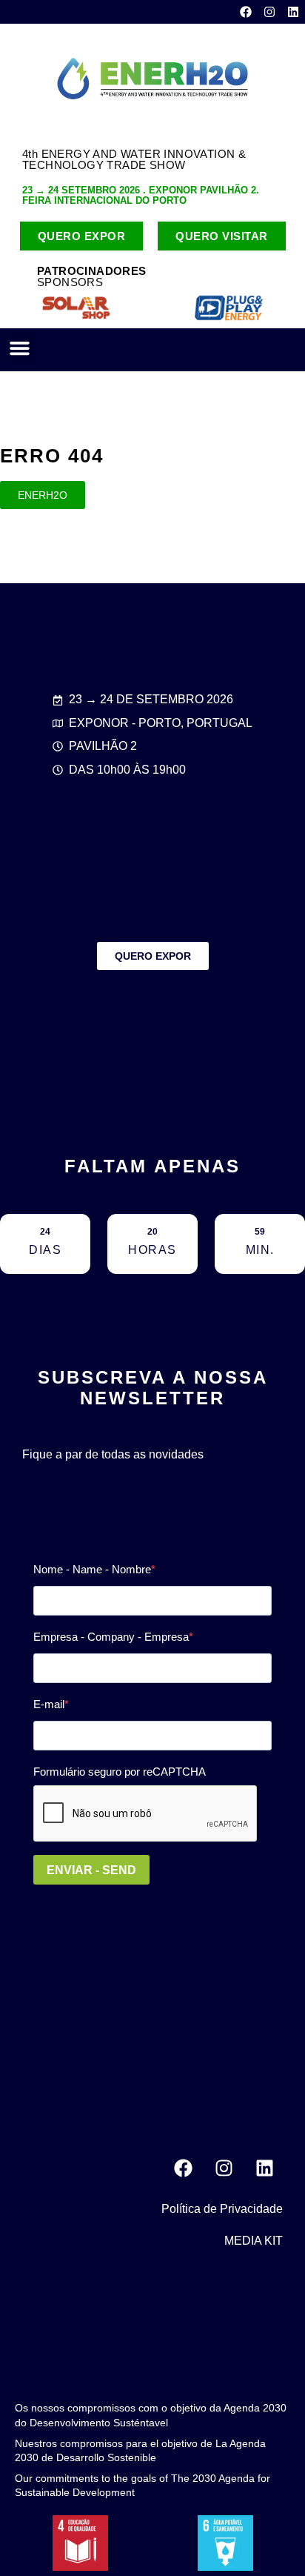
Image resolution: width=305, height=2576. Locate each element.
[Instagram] (269, 12)
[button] (20, 348)
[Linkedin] (293, 12)
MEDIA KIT (254, 2241)
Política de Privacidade (222, 2209)
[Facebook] (246, 12)
